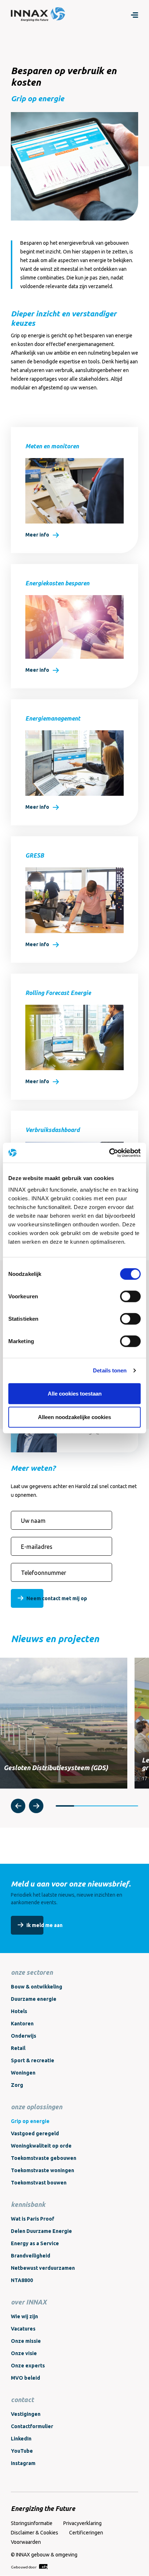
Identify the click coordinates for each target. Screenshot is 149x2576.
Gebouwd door (24, 2567)
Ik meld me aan (44, 1925)
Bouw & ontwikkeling (37, 1987)
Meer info (37, 535)
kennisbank (28, 2204)
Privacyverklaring (82, 2523)
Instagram (23, 2463)
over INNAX (29, 2302)
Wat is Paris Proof (33, 2219)
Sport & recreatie (33, 2060)
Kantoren (22, 2024)
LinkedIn (21, 2439)
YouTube (22, 2451)
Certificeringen (86, 2533)
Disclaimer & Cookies (35, 2533)
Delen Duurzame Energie (41, 2231)
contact (22, 2400)
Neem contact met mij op (57, 1598)
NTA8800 (22, 2280)
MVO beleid (25, 2378)
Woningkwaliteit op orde (41, 2146)
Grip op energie (30, 2121)
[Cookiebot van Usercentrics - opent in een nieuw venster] (109, 1153)
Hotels (19, 2011)
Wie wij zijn (24, 2316)
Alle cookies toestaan (75, 1393)
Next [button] (36, 1806)
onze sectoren (32, 1972)
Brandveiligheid (31, 2256)
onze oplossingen (37, 2107)
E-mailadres (37, 1547)
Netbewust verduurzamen (43, 2268)
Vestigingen (26, 2414)
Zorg (17, 2085)
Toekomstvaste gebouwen (44, 2158)
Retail (18, 2048)
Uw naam (33, 1521)
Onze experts (28, 2366)
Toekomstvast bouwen (39, 2183)
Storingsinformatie (32, 2523)
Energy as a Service (35, 2243)
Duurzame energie (34, 1999)
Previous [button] (18, 1806)
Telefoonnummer (44, 1573)
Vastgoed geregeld (35, 2133)
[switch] (130, 1296)
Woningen (23, 2073)
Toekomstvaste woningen (42, 2170)
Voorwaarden (26, 2542)
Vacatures (23, 2329)
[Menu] (135, 14)
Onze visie (24, 2353)
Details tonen (110, 1370)
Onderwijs (24, 2036)
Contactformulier (32, 2426)
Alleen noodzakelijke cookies (74, 1417)
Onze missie (26, 2341)
